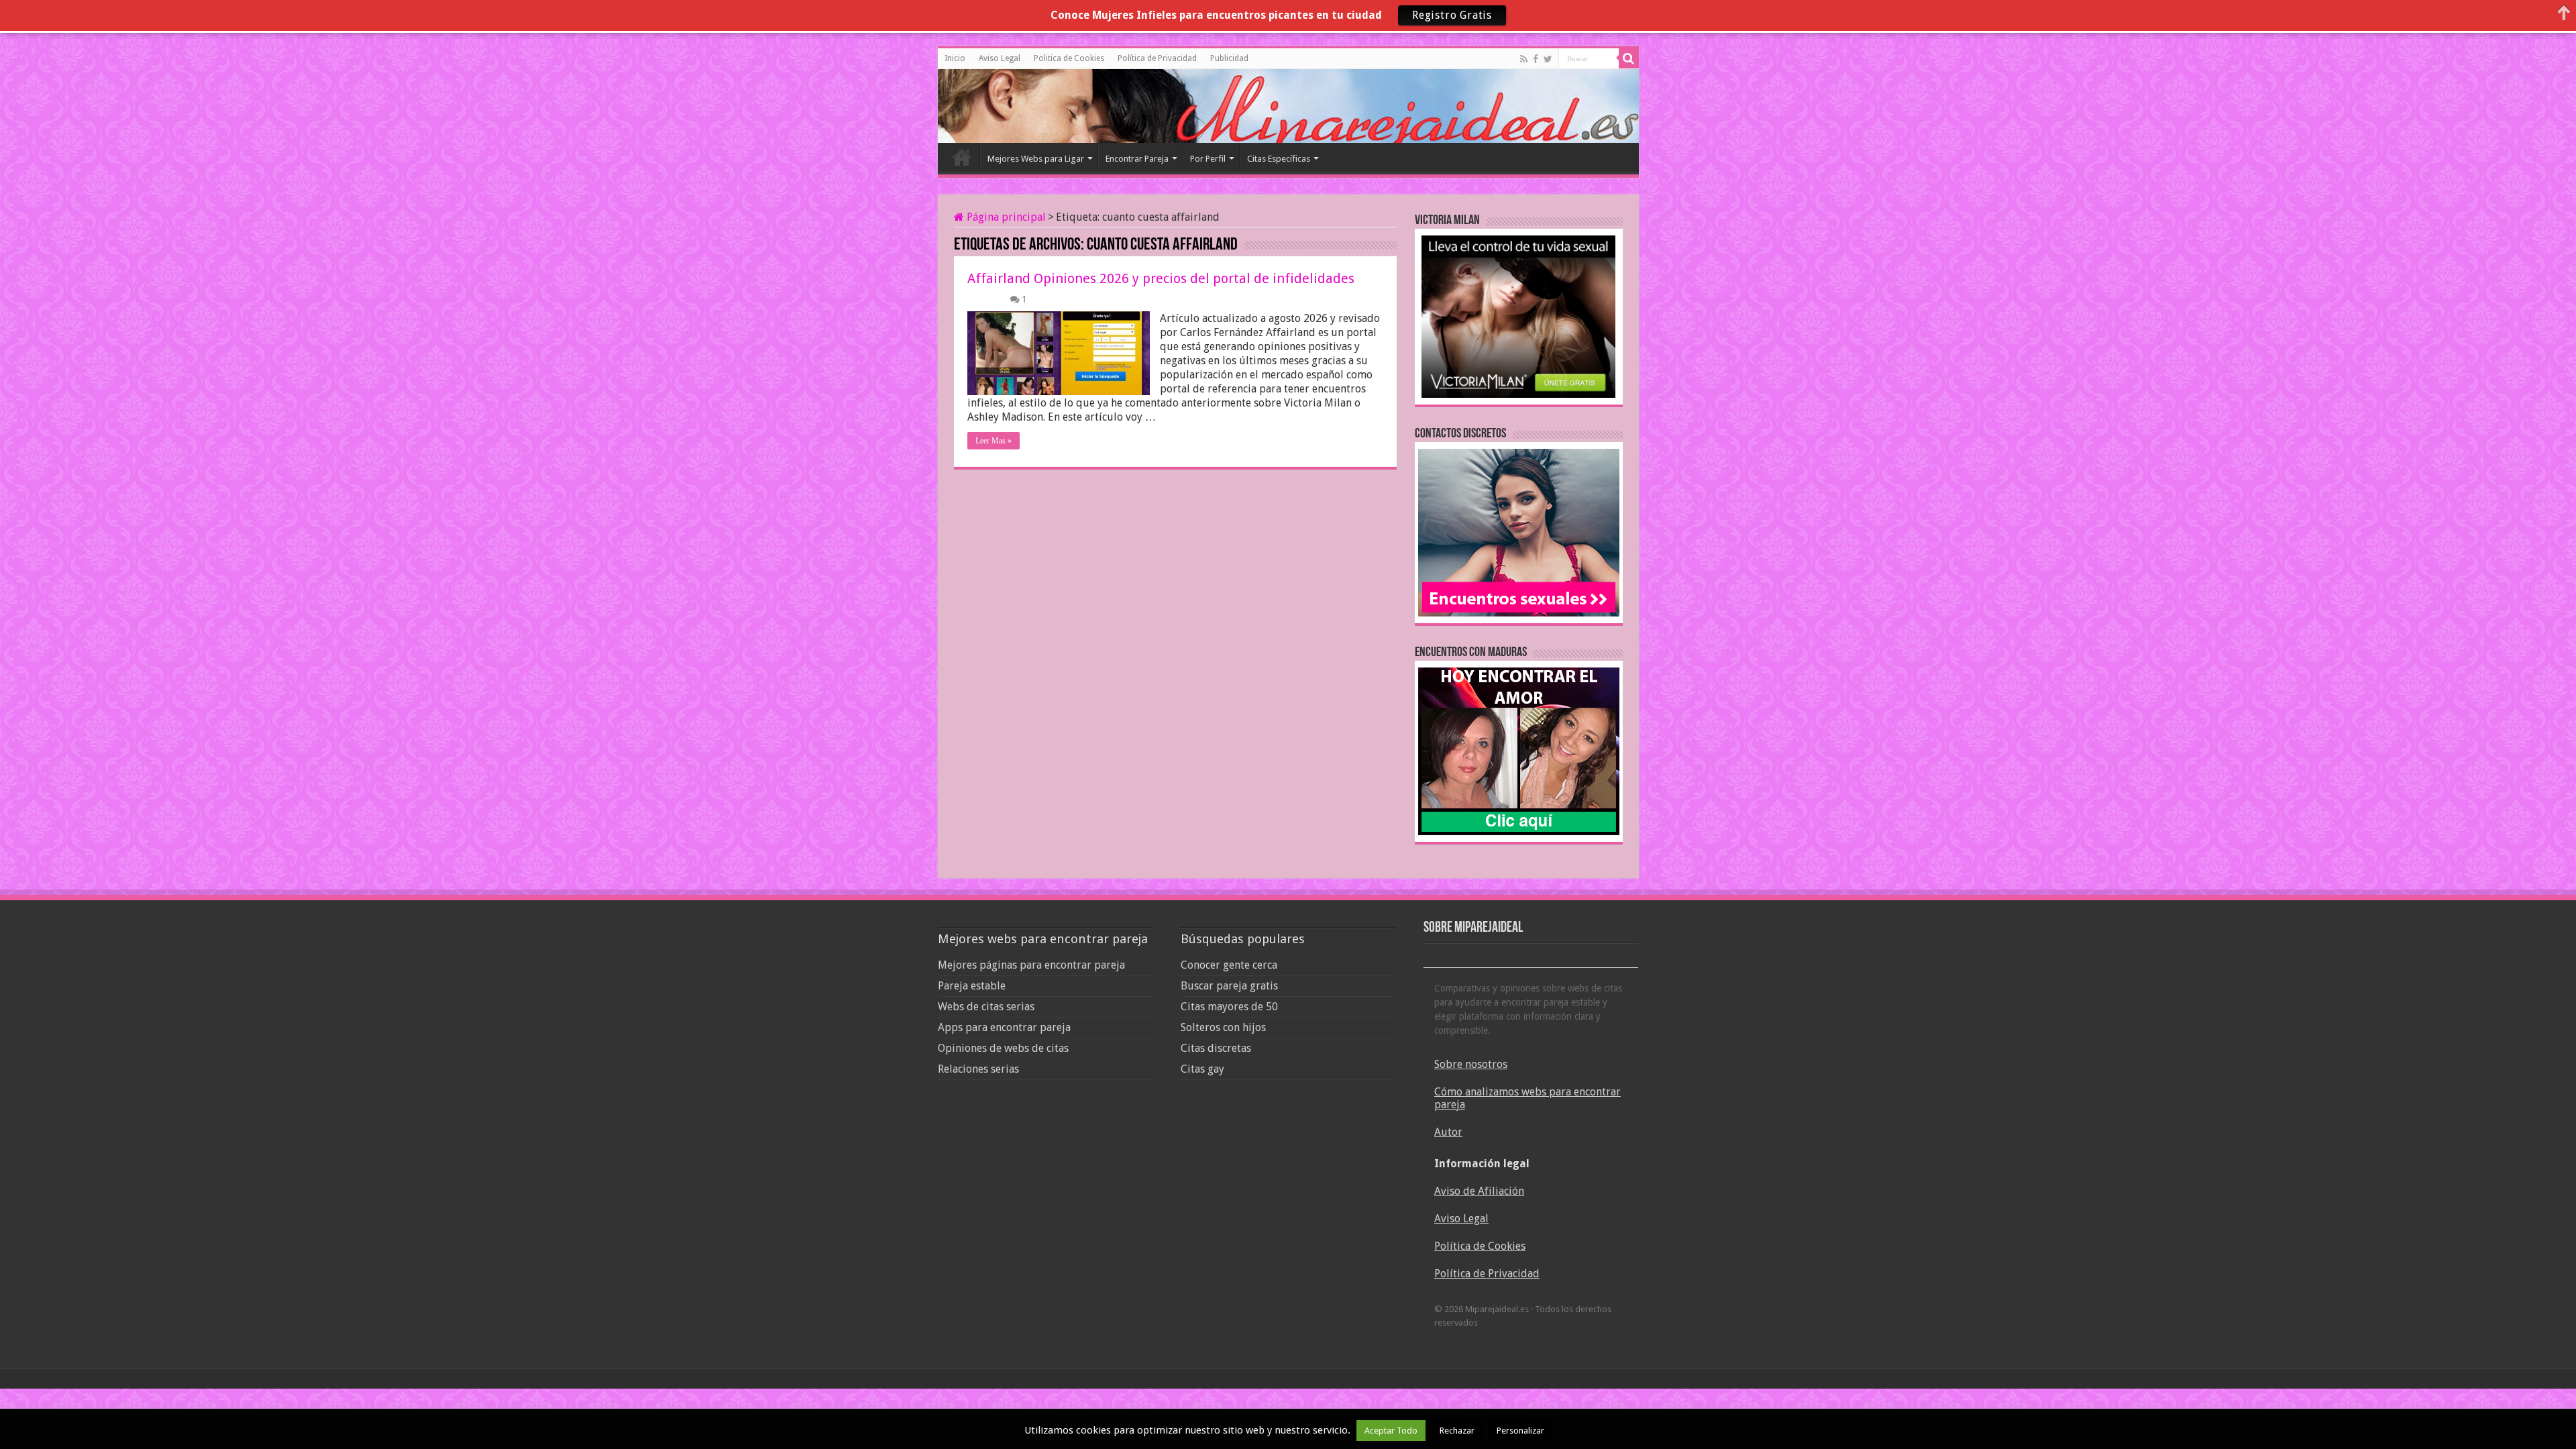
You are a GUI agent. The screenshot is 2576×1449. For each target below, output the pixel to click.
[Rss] (1524, 59)
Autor (1448, 1132)
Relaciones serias (978, 1069)
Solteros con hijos (1223, 1027)
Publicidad (1229, 58)
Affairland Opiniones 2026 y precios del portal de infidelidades (1161, 278)
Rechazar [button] (1457, 1431)
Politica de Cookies (1069, 58)
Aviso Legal (1000, 58)
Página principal (1005, 217)
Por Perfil (1208, 159)
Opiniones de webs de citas (1003, 1048)
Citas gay (1202, 1069)
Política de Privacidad (1157, 58)
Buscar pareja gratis (1229, 986)
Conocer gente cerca (1229, 965)
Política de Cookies (1480, 1246)
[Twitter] (1548, 59)
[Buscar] (1629, 58)
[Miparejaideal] (998, 104)
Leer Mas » (994, 441)
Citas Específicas (1279, 159)
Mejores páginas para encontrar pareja (1031, 965)
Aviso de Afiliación (1479, 1191)
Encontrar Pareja (1137, 159)
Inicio (955, 58)
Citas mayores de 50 (1229, 1007)
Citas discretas (1216, 1048)
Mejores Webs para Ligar (1036, 159)
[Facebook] (1536, 59)
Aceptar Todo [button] (1391, 1431)
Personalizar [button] (1520, 1431)
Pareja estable (972, 986)
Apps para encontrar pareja (1004, 1027)
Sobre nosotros (1471, 1064)
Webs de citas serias (986, 1007)
